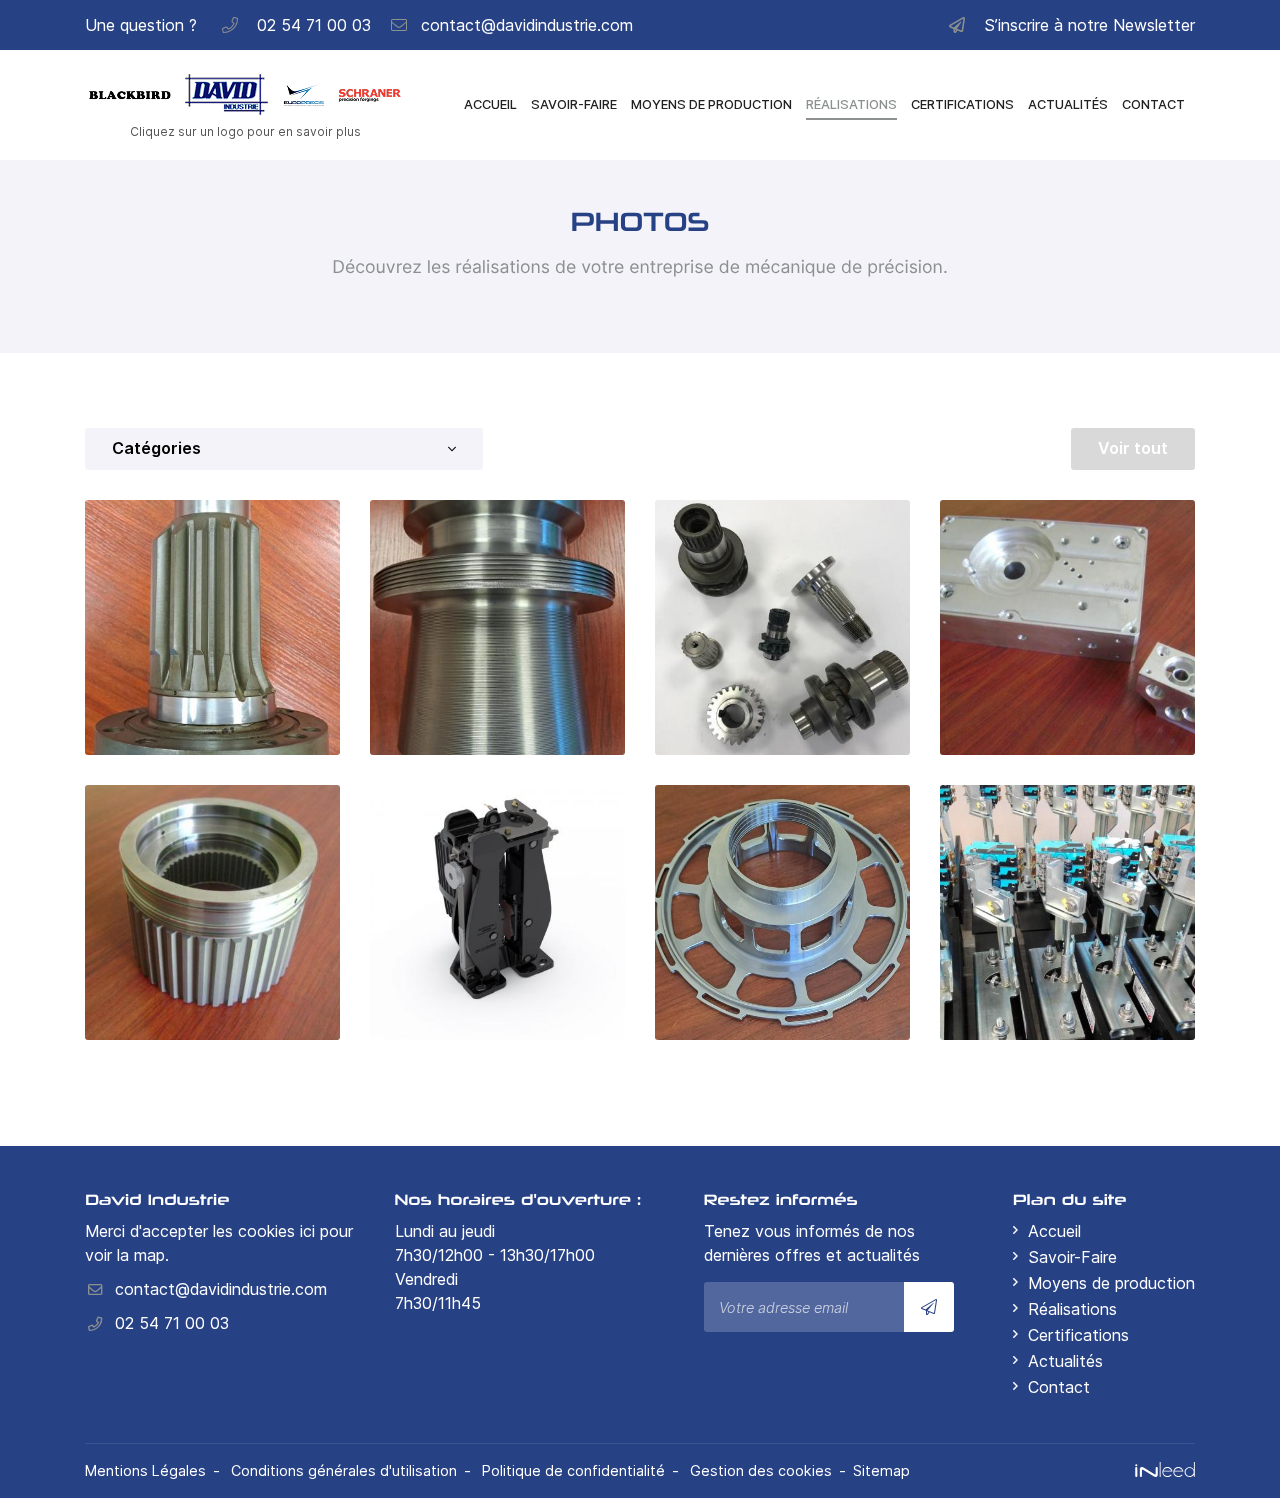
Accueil (490, 104)
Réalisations (851, 104)
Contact (1153, 104)
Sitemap (881, 1470)
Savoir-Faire (574, 104)
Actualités (1068, 104)
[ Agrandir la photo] (212, 627)
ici (307, 1231)
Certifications (962, 104)
